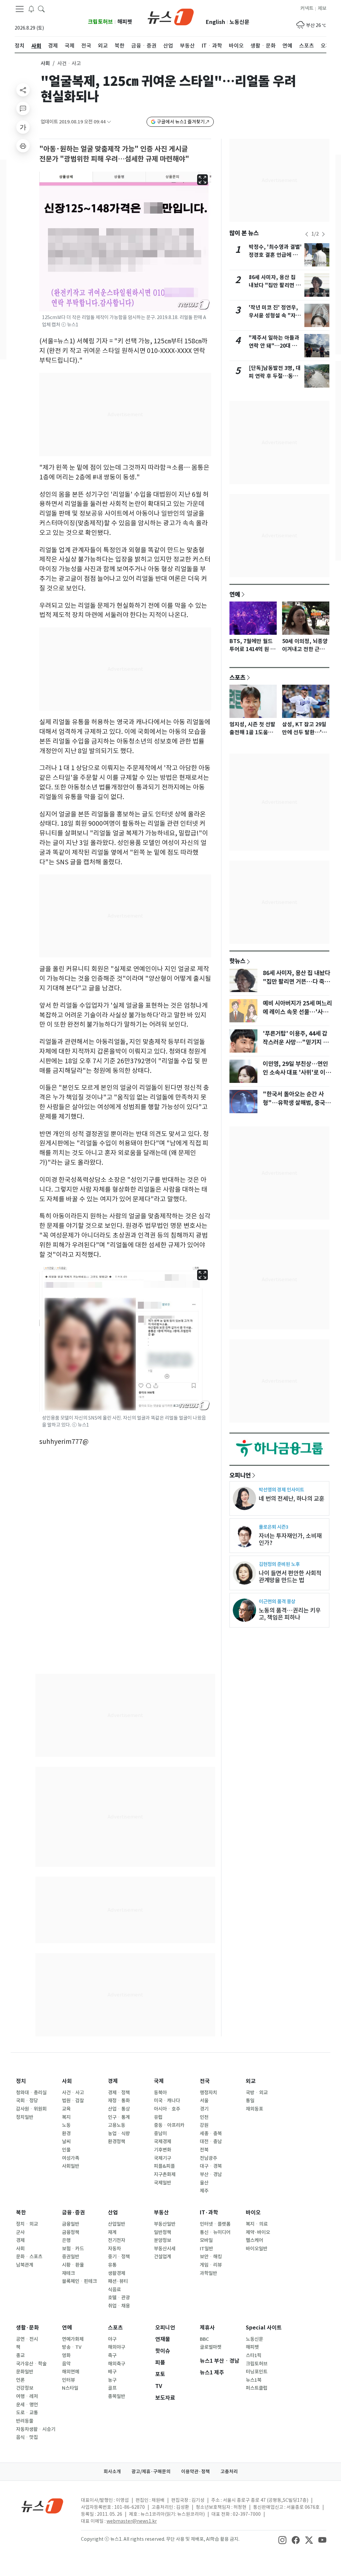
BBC (204, 2339)
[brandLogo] (171, 16)
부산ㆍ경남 (211, 2174)
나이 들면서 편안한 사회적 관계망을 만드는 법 (290, 1577)
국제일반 (163, 2183)
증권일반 (71, 2257)
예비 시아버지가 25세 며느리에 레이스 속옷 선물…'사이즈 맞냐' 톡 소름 (297, 1012)
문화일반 (25, 2372)
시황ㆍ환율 (73, 2265)
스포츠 (237, 677)
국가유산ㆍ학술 (31, 2364)
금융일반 (71, 2224)
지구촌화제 (165, 2174)
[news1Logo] (42, 2506)
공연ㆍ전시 (27, 2339)
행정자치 (208, 2093)
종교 (20, 2355)
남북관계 (25, 2265)
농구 (112, 2380)
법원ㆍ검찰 (73, 2101)
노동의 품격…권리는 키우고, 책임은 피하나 (290, 1614)
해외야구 (117, 2347)
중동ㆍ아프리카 (169, 2125)
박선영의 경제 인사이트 (281, 1490)
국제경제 (163, 2142)
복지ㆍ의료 (257, 2224)
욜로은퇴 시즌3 (274, 1527)
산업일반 (117, 2224)
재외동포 (254, 2109)
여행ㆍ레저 (27, 2396)
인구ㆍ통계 (119, 2117)
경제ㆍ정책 (119, 2093)
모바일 (206, 2240)
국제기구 (163, 2158)
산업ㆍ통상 (119, 2109)
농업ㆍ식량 (119, 2134)
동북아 (160, 2093)
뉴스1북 (254, 2380)
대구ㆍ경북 (211, 2166)
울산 (204, 2183)
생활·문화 (27, 2328)
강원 (204, 2125)
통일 (250, 2101)
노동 (66, 2125)
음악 (66, 2364)
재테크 (68, 2273)
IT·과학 (209, 2213)
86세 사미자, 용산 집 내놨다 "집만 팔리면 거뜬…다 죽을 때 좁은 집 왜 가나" (296, 982)
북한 (21, 2213)
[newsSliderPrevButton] (307, 234)
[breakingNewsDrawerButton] (31, 9)
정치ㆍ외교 (27, 2224)
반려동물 (25, 2421)
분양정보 (163, 2240)
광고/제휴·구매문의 (151, 2472)
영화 (66, 2355)
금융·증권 (73, 2213)
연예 (235, 594)
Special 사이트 (264, 2328)
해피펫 (125, 22)
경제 (113, 2081)
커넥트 (307, 8)
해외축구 (117, 2364)
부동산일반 (165, 2224)
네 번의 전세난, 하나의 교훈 (292, 1499)
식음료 (114, 2290)
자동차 (114, 2249)
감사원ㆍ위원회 (31, 2109)
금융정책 (71, 2232)
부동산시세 (165, 2249)
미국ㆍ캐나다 (167, 2101)
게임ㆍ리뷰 (211, 2265)
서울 (204, 2101)
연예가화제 (73, 2339)
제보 (322, 8)
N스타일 (70, 2388)
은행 (66, 2240)
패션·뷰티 (118, 2281)
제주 (204, 2191)
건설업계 (163, 2257)
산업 (113, 2213)
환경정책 (117, 2142)
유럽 (158, 2117)
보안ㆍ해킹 (211, 2257)
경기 (204, 2109)
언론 (20, 2380)
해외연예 (71, 2372)
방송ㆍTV (72, 2347)
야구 (112, 2339)
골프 (112, 2388)
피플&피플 (164, 2166)
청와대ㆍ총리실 (31, 2093)
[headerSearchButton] (41, 9)
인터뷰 (68, 2380)
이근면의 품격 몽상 (277, 1601)
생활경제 (117, 2273)
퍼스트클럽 (257, 2388)
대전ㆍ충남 (211, 2142)
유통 (112, 2265)
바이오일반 (257, 2249)
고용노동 (117, 2125)
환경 (66, 2134)
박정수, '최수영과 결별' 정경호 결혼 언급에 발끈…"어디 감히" (275, 255)
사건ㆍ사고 (73, 2093)
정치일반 (25, 2117)
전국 (205, 2081)
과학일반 (208, 2273)
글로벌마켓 (211, 2347)
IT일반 (206, 2249)
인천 (204, 2117)
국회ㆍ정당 (27, 2101)
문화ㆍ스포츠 (29, 2257)
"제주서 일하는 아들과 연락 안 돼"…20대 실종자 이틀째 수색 (274, 346)
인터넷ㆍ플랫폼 (215, 2224)
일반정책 (163, 2232)
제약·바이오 (258, 2232)
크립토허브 (100, 22)
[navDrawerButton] (20, 9)
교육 (66, 2109)
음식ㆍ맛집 (27, 2437)
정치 (21, 2081)
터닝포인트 (257, 2372)
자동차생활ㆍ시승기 (36, 2429)
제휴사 (207, 2328)
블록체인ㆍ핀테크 (79, 2281)
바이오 (253, 2213)
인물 (66, 2150)
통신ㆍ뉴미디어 (215, 2232)
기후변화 (163, 2150)
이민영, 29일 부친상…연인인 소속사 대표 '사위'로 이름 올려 (297, 1073)
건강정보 (25, 2388)
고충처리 (229, 2472)
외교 (251, 2081)
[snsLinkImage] (282, 2540)
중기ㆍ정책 (119, 2257)
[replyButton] (23, 108)
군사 (20, 2232)
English (215, 22)
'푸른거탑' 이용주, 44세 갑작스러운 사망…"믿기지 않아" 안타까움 (296, 1042)
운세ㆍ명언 (27, 2405)
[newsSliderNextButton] (323, 234)
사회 (45, 63)
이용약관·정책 (195, 2472)
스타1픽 (254, 2355)
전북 (204, 2150)
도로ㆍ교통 (27, 2413)
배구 (112, 2372)
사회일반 (71, 2166)
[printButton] (23, 146)
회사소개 (112, 2472)
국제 (159, 2081)
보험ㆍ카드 (73, 2249)
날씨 (66, 2142)
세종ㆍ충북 (211, 2134)
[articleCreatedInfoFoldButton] (109, 122)
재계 (112, 2232)
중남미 (160, 2134)
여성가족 (71, 2158)
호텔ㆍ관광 (119, 2298)
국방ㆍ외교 (257, 2093)
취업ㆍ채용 (119, 2306)
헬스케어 (254, 2240)
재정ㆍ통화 (119, 2101)
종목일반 (117, 2396)
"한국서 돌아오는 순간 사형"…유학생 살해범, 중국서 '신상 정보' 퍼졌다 (297, 1103)
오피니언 (240, 1475)
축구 (112, 2355)
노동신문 (239, 22)
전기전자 (117, 2240)
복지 (66, 2117)
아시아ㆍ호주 (167, 2109)
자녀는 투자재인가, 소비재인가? (290, 1539)
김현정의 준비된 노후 (279, 1564)
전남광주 (208, 2158)
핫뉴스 (237, 961)
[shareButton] (23, 90)
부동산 (161, 2213)
